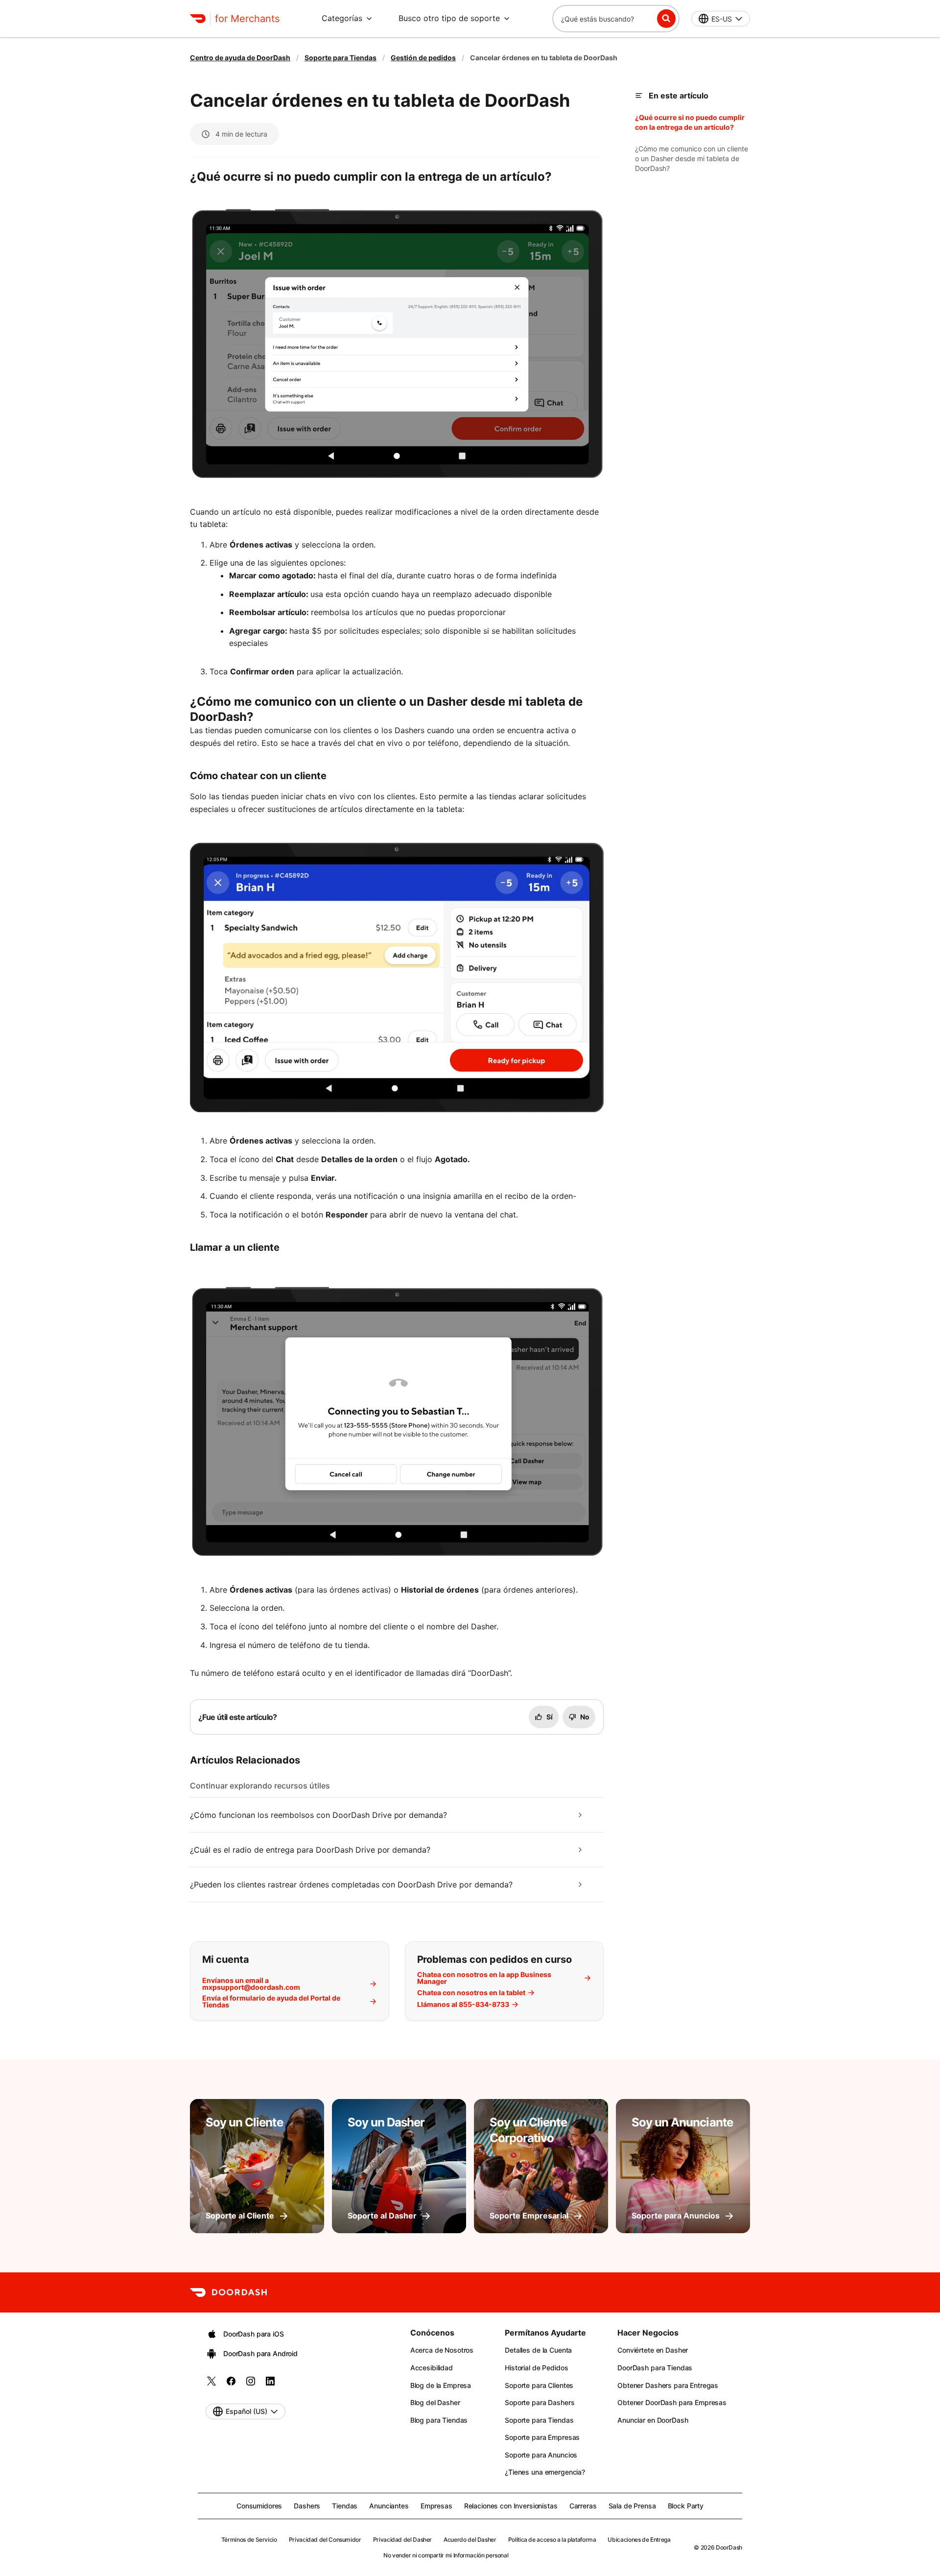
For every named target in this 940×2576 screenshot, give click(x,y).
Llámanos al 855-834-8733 (463, 2004)
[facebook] (231, 2384)
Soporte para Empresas (542, 2437)
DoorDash (729, 2547)
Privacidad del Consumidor (325, 2540)
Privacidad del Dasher (402, 2540)
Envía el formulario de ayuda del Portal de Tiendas (271, 2002)
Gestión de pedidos (423, 58)
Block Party (686, 2506)
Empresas (436, 2506)
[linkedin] (270, 2384)
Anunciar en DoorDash (653, 2420)
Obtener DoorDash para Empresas (672, 2402)
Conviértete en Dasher (653, 2350)
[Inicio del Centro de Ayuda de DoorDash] (198, 19)
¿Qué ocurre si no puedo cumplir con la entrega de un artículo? (690, 122)
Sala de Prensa (632, 2506)
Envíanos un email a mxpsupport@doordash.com (251, 1984)
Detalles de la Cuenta (538, 2350)
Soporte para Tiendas (341, 58)
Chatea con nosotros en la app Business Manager (484, 1978)
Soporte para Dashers (540, 2402)
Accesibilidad (432, 2368)
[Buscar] (666, 19)
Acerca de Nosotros (442, 2350)
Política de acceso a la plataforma (552, 2540)
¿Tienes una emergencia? (545, 2472)
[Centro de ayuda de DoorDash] (228, 2292)
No (585, 1717)
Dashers (307, 2506)
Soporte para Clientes (539, 2385)
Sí (550, 1717)
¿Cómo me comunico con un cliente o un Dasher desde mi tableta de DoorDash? (692, 158)
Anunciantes (389, 2506)
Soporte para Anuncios (541, 2455)
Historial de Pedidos (536, 2368)
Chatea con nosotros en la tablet (471, 1993)
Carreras (583, 2506)
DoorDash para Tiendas (655, 2368)
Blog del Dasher (435, 2402)
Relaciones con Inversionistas (511, 2506)
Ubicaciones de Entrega (639, 2540)
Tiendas (345, 2506)
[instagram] (251, 2384)
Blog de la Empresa (441, 2385)
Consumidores (259, 2506)
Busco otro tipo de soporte (449, 18)
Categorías (342, 18)
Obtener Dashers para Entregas (668, 2385)
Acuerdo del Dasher (470, 2540)
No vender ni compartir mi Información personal (446, 2555)
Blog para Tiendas (439, 2420)
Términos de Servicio (249, 2540)
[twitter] (211, 2384)
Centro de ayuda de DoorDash (240, 58)
